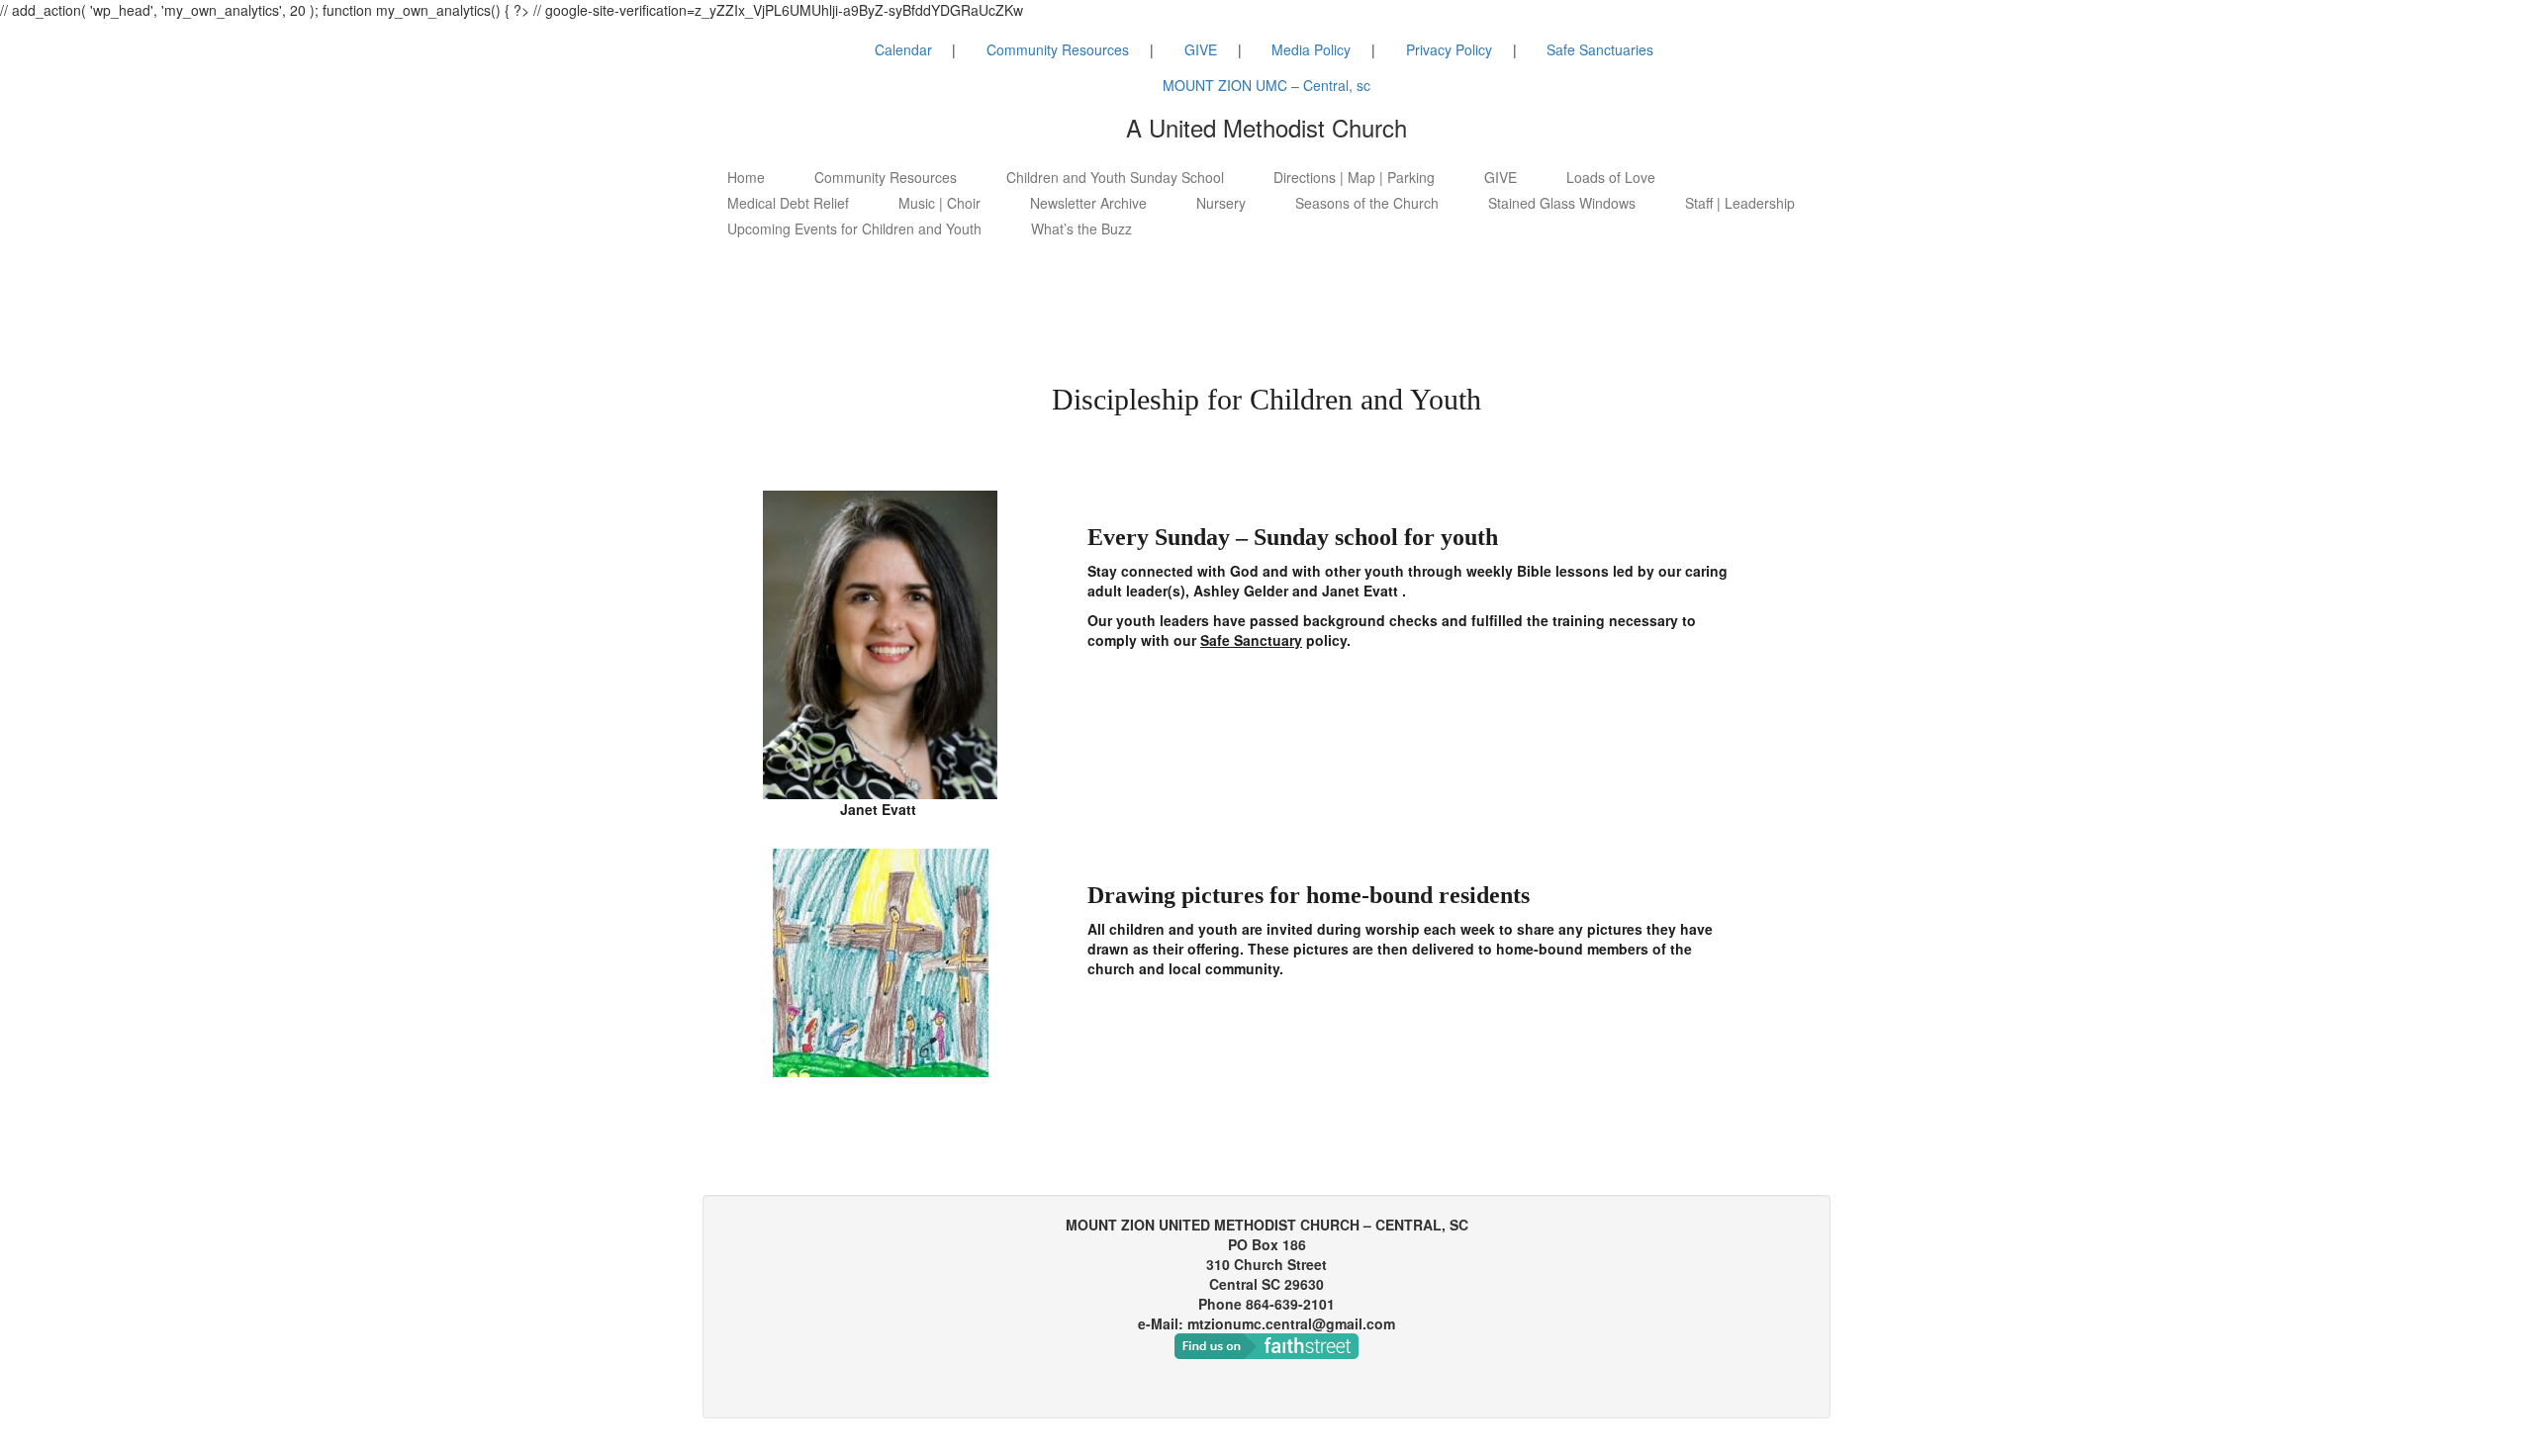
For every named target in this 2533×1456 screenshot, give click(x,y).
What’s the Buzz (1081, 228)
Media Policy (1311, 49)
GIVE (1201, 49)
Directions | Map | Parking (1354, 177)
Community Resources (1058, 49)
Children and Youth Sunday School (1115, 177)
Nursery (1221, 203)
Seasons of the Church (1367, 203)
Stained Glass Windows (1562, 203)
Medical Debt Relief (788, 203)
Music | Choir (939, 203)
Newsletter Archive (1088, 203)
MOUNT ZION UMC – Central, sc (1266, 85)
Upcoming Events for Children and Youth (854, 228)
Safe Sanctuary (1251, 640)
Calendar (903, 49)
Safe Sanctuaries (1600, 49)
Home (746, 177)
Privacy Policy (1449, 49)
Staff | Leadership (1740, 203)
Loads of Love (1611, 177)
